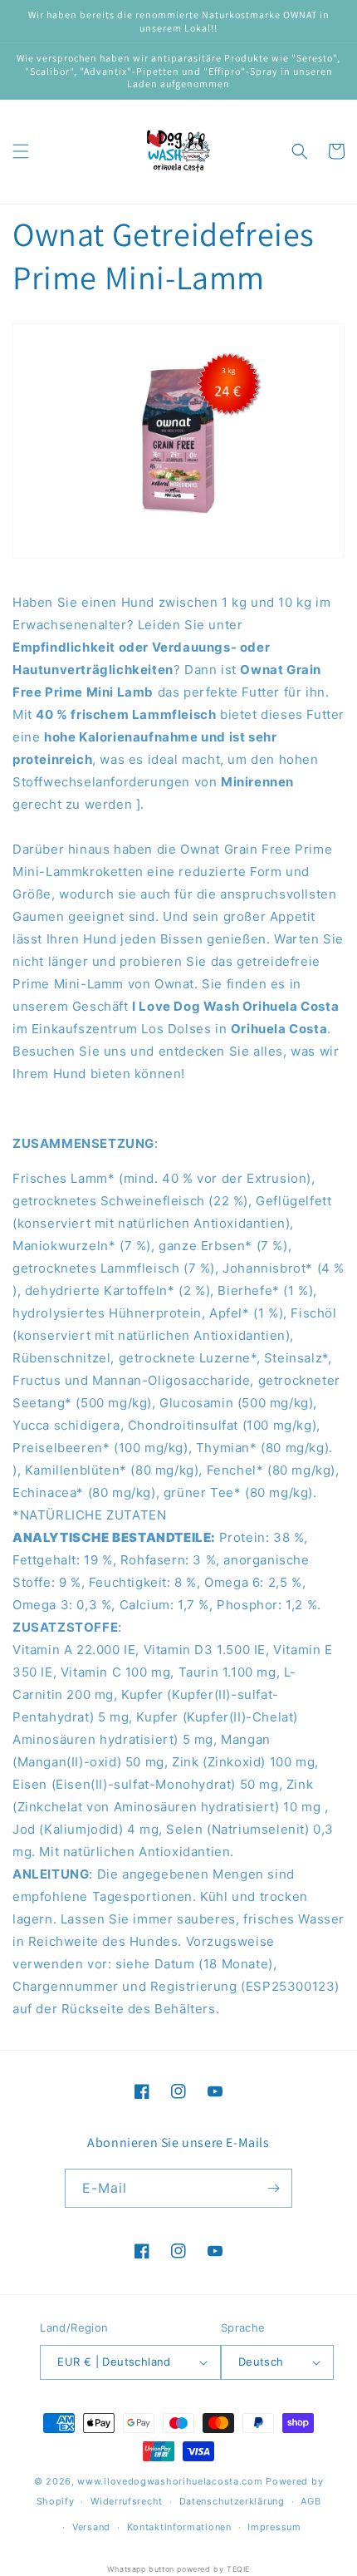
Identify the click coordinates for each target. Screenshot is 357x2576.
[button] (21, 151)
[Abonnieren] (273, 2188)
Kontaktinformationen (179, 2527)
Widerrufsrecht (127, 2501)
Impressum (274, 2527)
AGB (311, 2501)
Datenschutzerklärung (232, 2501)
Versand (91, 2527)
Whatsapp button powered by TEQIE (178, 2569)
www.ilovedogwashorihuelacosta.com (170, 2481)
